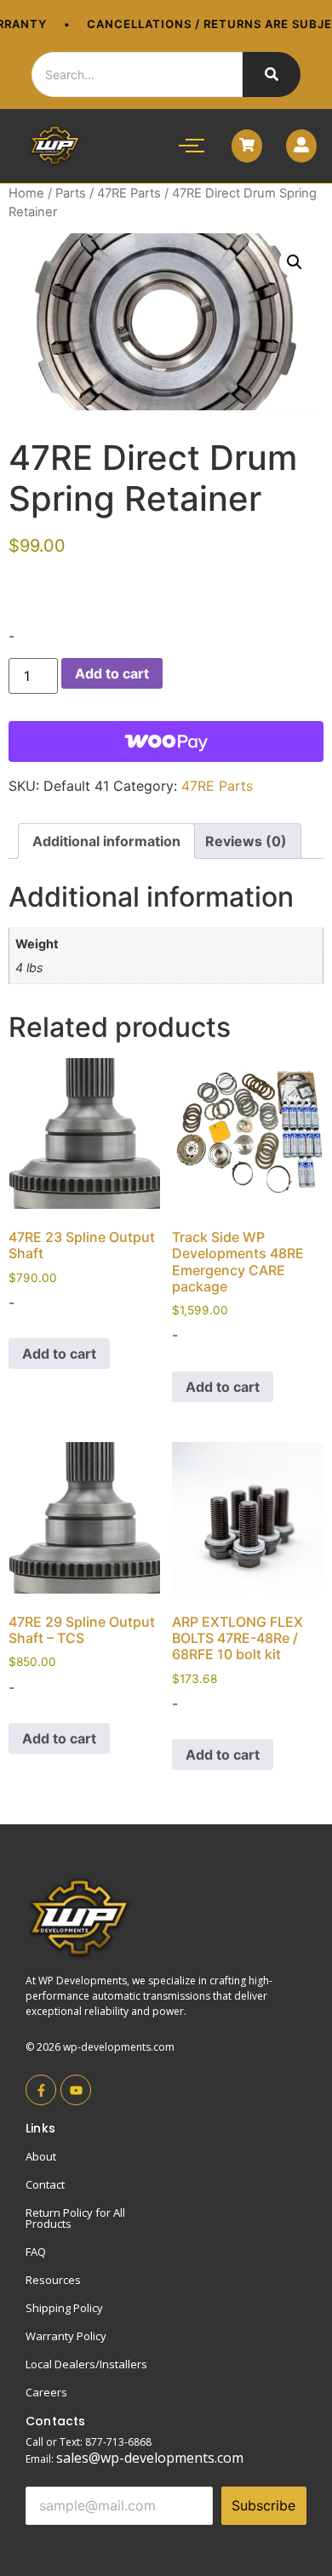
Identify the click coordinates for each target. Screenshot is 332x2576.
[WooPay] (166, 741)
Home (26, 193)
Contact (45, 2184)
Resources (53, 2280)
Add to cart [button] (59, 1354)
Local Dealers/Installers (86, 2364)
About (41, 2156)
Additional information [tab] (106, 841)
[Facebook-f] (41, 2090)
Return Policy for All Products (75, 2218)
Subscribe (263, 2505)
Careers (46, 2392)
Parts (71, 193)
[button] (295, 262)
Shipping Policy (64, 2308)
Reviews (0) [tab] (246, 841)
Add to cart (112, 673)
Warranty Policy (66, 2336)
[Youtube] (76, 2090)
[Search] (272, 74)
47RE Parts (129, 193)
